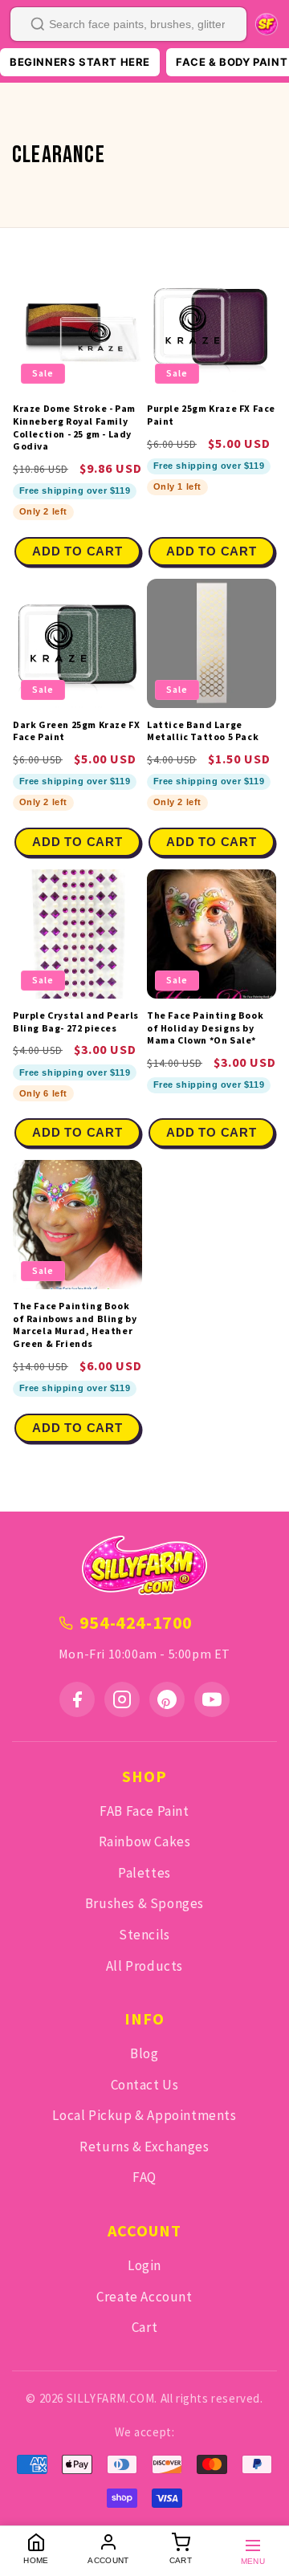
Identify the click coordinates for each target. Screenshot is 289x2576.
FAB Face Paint (144, 1811)
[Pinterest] (167, 1699)
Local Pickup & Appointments (144, 2115)
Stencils (144, 1935)
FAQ (144, 2177)
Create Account (144, 2297)
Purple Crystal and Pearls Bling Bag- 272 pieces (76, 1021)
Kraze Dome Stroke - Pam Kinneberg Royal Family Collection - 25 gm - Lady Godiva (74, 427)
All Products (144, 1966)
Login (144, 2265)
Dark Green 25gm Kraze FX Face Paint (76, 731)
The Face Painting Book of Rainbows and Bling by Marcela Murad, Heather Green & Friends (75, 1325)
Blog (144, 2053)
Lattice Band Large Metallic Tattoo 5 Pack (203, 731)
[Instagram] (122, 1699)
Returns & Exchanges (144, 2147)
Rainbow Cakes (145, 1841)
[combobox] (128, 24)
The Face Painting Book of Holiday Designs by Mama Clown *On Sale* (205, 1028)
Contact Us (145, 2085)
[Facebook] (77, 1699)
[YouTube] (212, 1699)
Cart (144, 2327)
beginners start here (80, 62)
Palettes (144, 1873)
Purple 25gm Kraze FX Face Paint (211, 415)
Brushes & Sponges (144, 1903)
